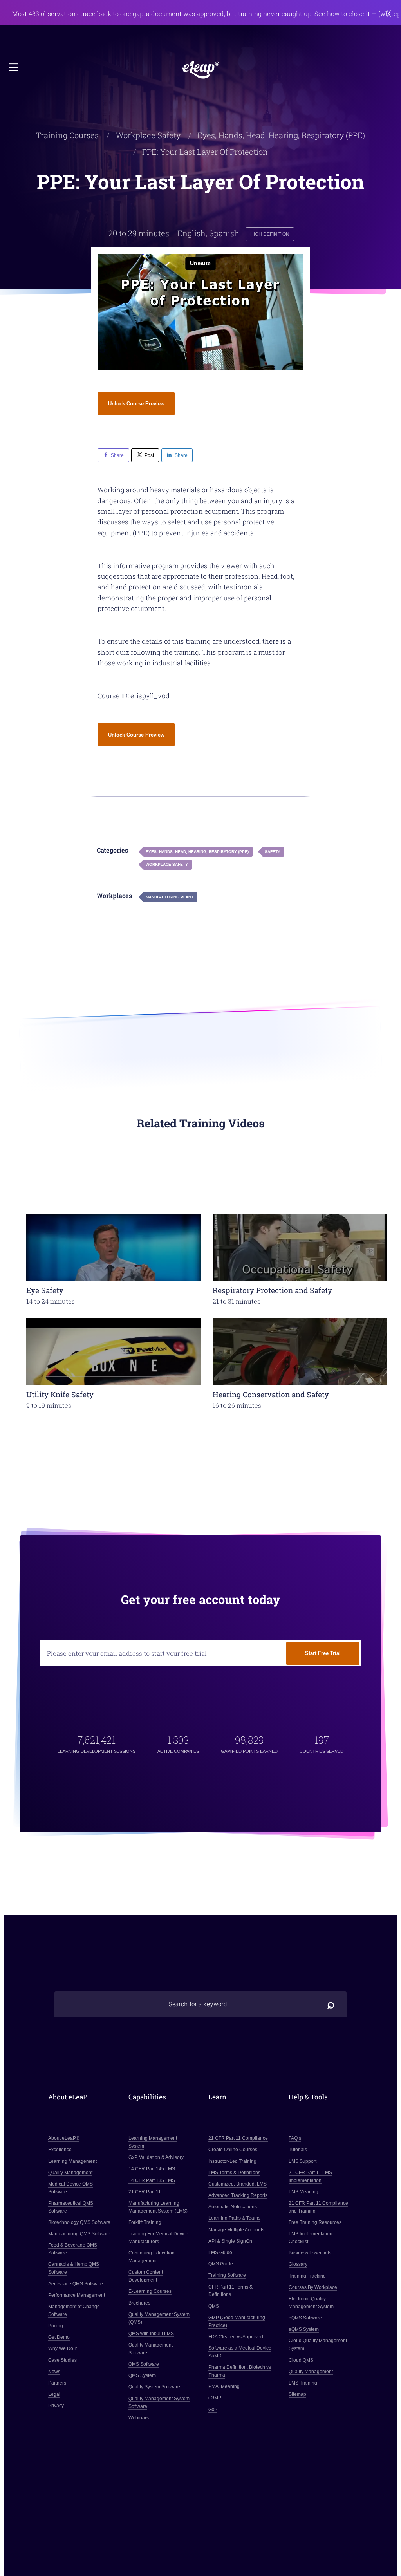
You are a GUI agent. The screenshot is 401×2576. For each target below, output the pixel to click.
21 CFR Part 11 (145, 2192)
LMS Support (303, 2161)
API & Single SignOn (230, 2241)
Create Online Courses (233, 2150)
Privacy (56, 2406)
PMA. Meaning (224, 2386)
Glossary (298, 2264)
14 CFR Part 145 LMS (152, 2169)
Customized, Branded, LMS (238, 2184)
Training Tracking (307, 2276)
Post (149, 455)
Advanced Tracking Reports (238, 2195)
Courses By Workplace (313, 2287)
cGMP (215, 2398)
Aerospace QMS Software (76, 2284)
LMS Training (303, 2383)
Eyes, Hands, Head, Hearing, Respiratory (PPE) (281, 135)
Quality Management (70, 2173)
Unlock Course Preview (136, 404)
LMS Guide (220, 2253)
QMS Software (144, 2364)
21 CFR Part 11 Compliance (238, 2138)
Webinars (139, 2418)
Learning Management (72, 2161)
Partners (57, 2383)
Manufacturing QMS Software (79, 2234)
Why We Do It (62, 2348)
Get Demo (59, 2337)
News (54, 2372)
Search (331, 2004)
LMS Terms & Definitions (234, 2173)
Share (117, 455)
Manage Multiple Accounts (236, 2230)
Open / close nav (14, 68)
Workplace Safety (148, 135)
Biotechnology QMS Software (79, 2222)
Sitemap (297, 2394)
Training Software (227, 2275)
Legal (54, 2394)
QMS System (142, 2375)
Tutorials (298, 2150)
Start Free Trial (323, 1653)
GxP (213, 2410)
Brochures (139, 2303)
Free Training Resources (315, 2222)
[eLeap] (200, 70)
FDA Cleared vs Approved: (236, 2337)
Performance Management (77, 2295)
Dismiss (389, 14)
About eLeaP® (64, 2138)
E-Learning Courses (150, 2291)
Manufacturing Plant (170, 897)
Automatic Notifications (233, 2207)
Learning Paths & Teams (234, 2218)
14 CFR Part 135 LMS (152, 2180)
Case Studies (62, 2360)
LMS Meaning (303, 2192)
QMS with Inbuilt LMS (151, 2334)
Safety (273, 852)
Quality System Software (154, 2387)
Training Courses (67, 135)
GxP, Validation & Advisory (156, 2157)
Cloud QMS (301, 2360)
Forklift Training (145, 2222)
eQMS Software (305, 2318)
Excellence (60, 2150)
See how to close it (342, 14)
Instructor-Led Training (232, 2161)
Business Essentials (310, 2253)
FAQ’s (295, 2138)
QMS (214, 2306)
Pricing (56, 2326)
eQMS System (304, 2329)
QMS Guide (221, 2264)
